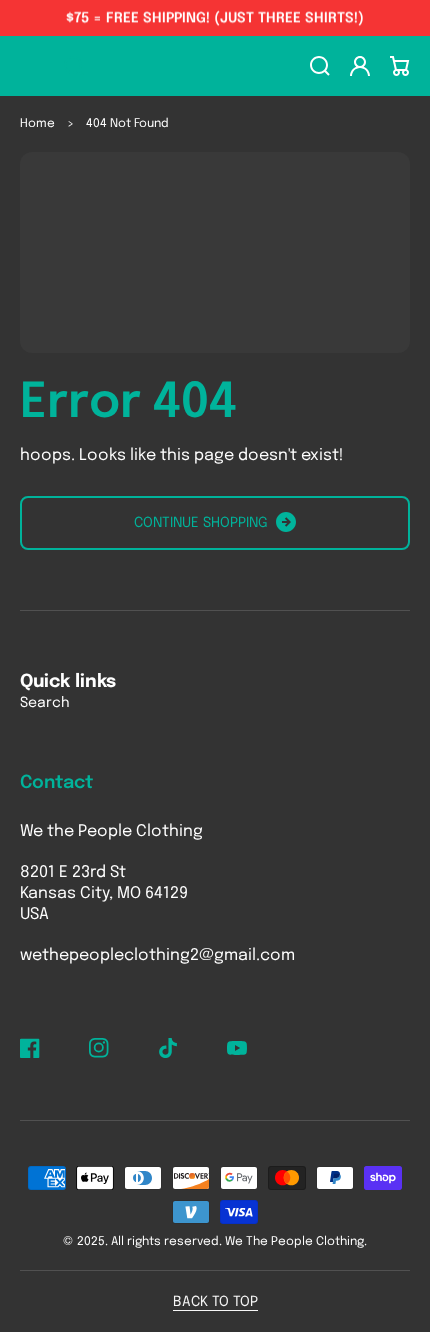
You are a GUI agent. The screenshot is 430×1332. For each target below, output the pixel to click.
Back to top (215, 1302)
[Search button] (74, 66)
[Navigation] (30, 66)
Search (45, 703)
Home (37, 124)
